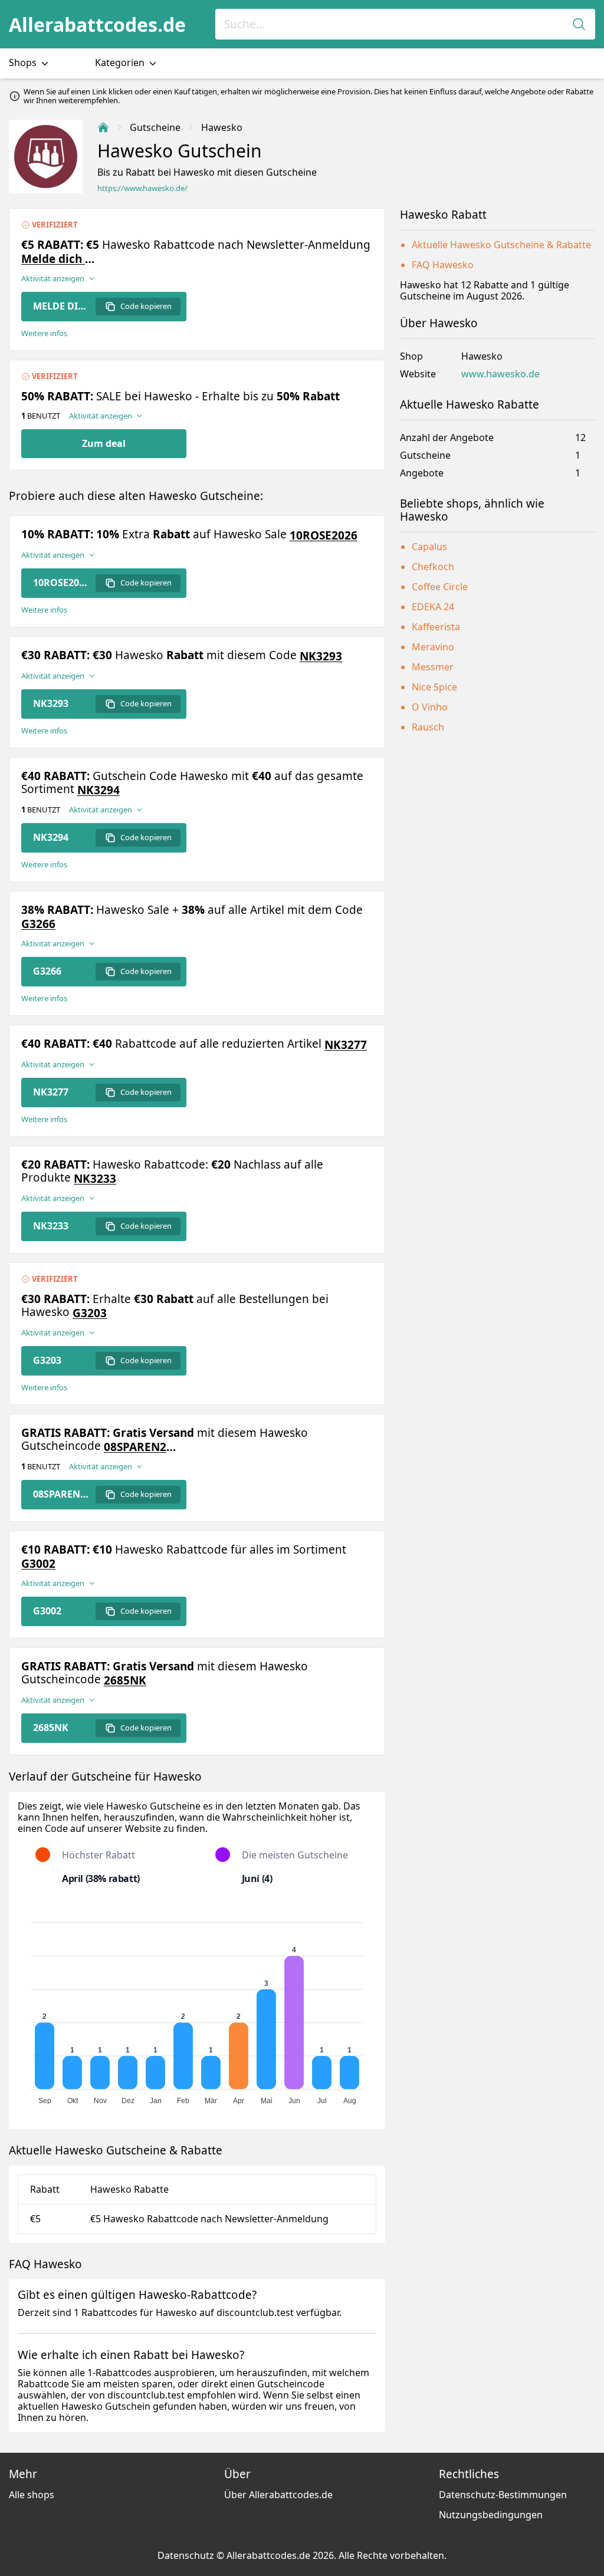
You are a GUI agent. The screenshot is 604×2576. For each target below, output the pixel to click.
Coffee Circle (440, 587)
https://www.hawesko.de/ (142, 188)
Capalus (429, 547)
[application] (197, 2008)
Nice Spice (434, 687)
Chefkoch (433, 567)
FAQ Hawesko (443, 265)
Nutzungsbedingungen (491, 2515)
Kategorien (121, 62)
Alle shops (32, 2495)
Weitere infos (44, 333)
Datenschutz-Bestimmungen (503, 2495)
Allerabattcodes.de (97, 24)
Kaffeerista (436, 627)
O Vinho (430, 707)
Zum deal (104, 443)
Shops (24, 62)
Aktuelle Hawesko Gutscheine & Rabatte (501, 245)
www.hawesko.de (500, 374)
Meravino (433, 647)
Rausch (428, 727)
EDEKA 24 (433, 607)
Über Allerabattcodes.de (278, 2495)
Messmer (433, 667)
